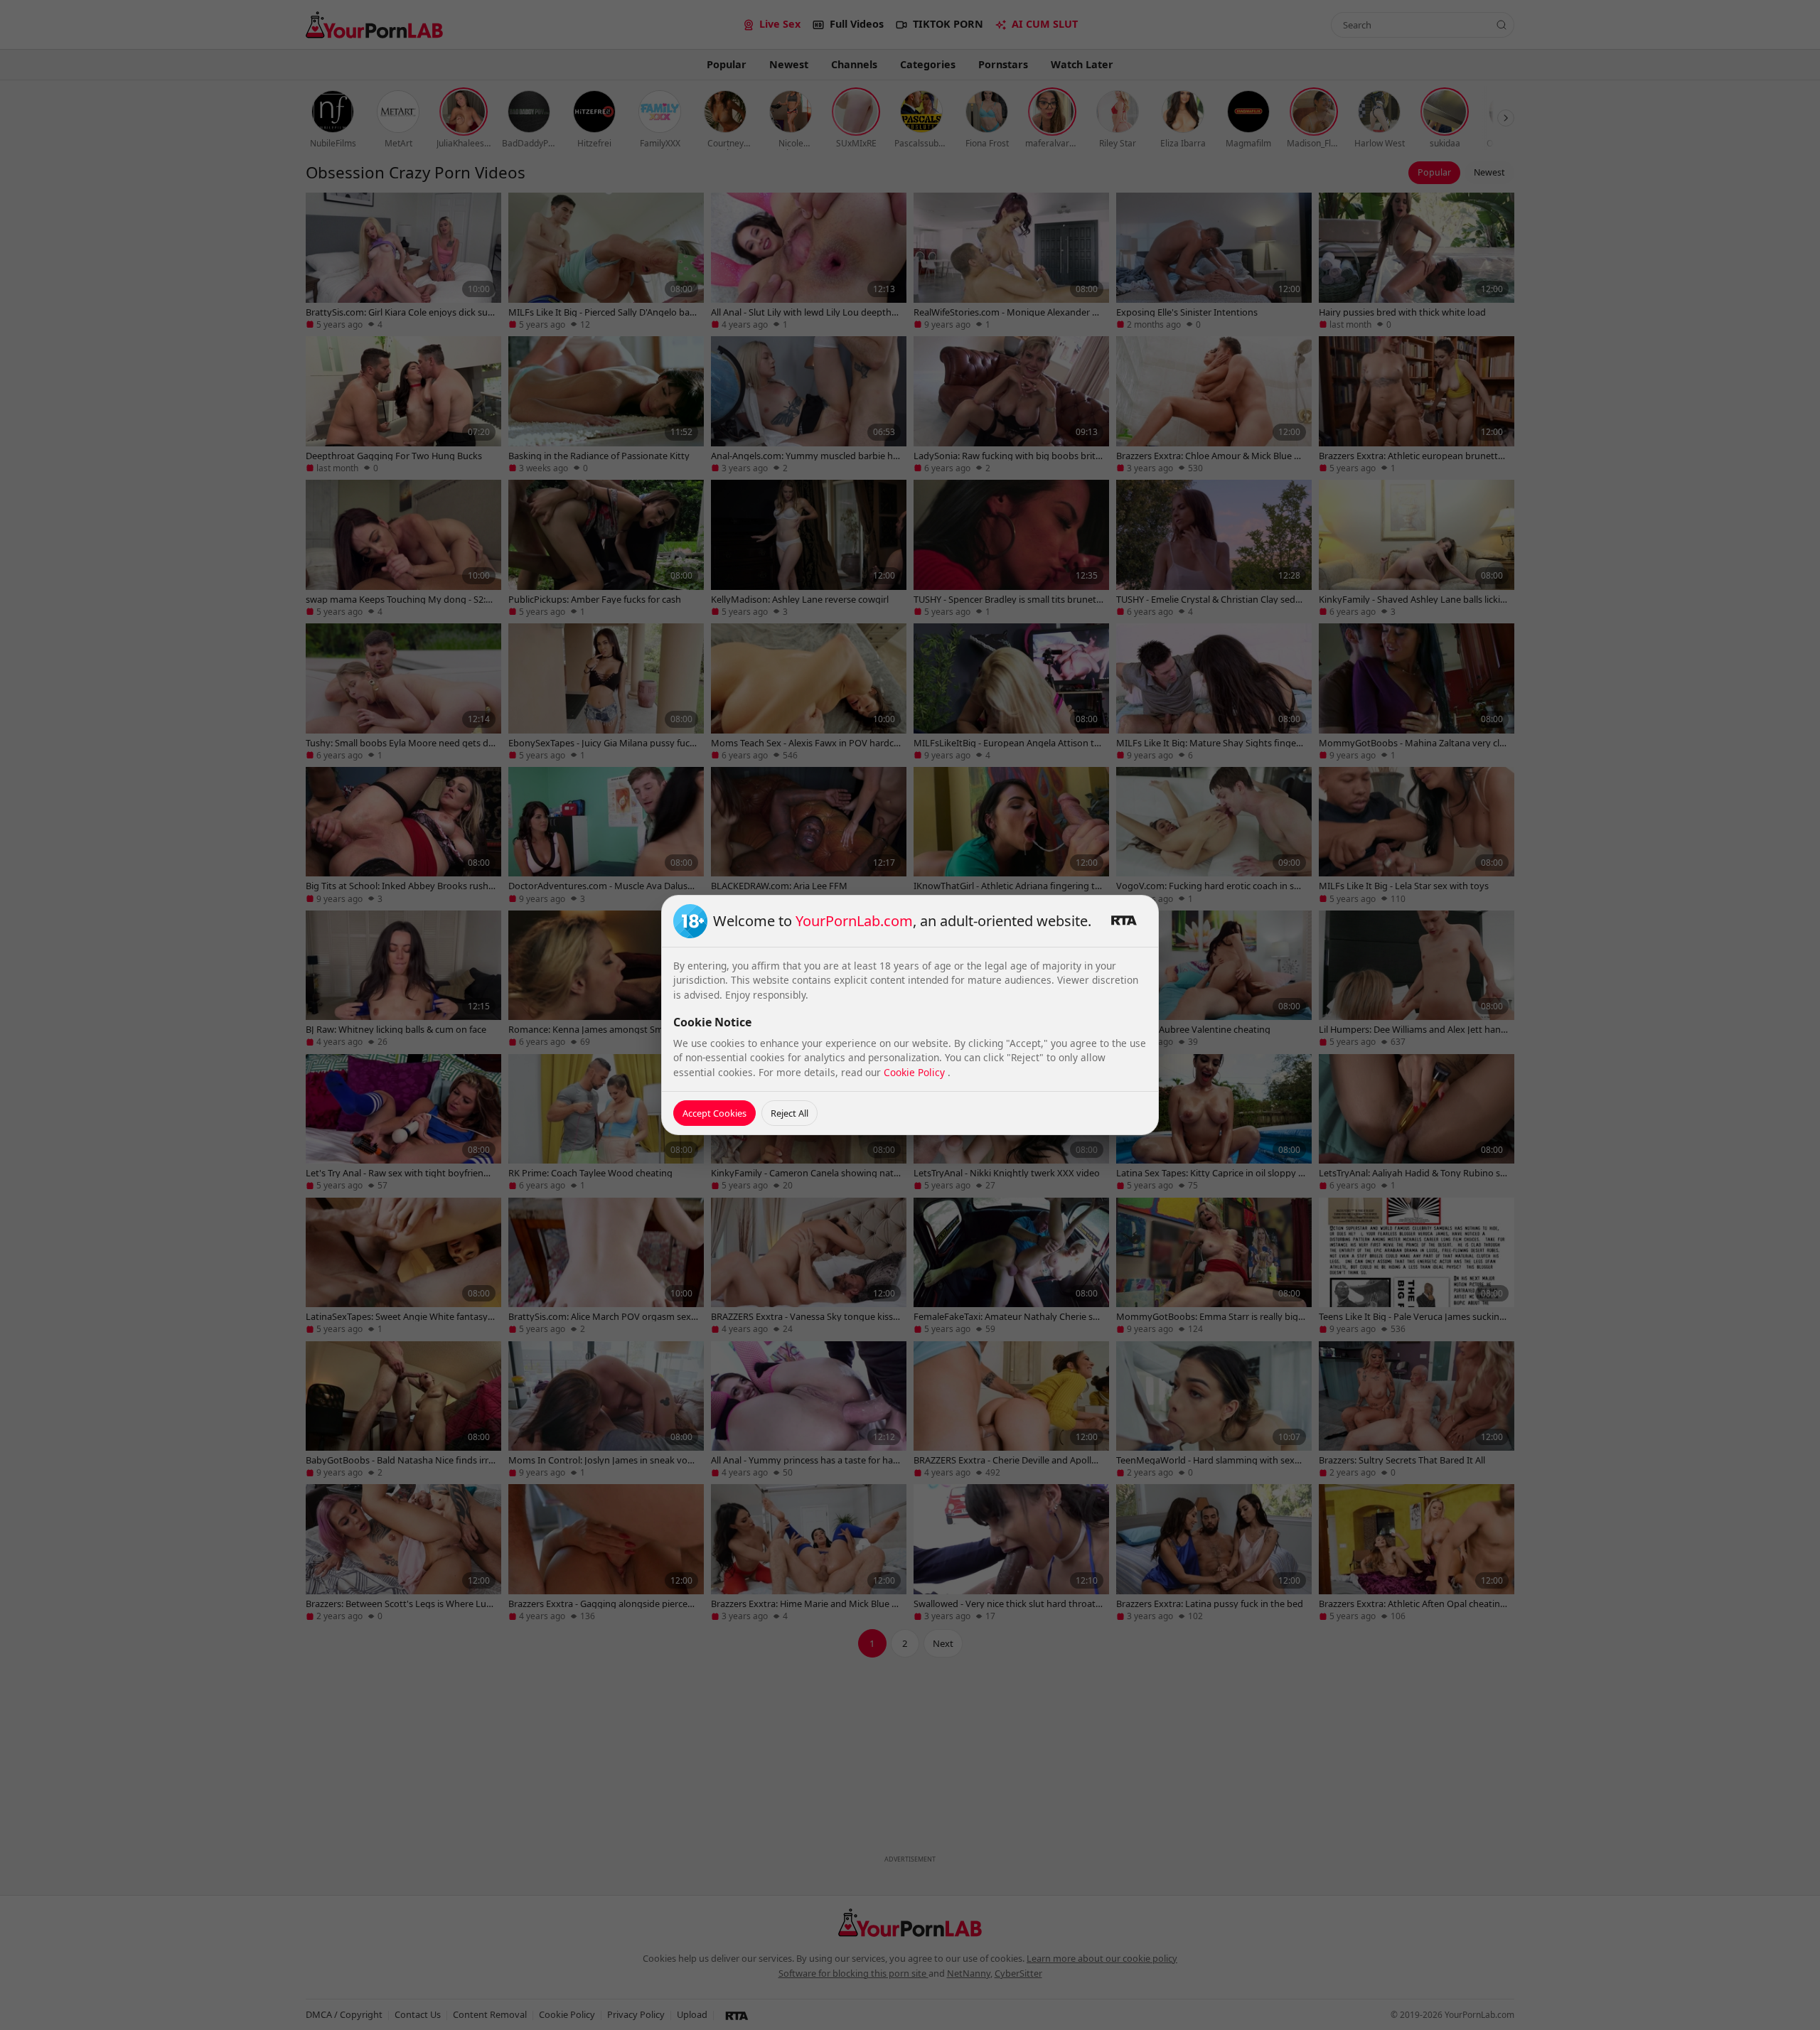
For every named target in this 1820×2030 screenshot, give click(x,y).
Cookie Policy (916, 1072)
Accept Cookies (714, 1113)
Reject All (789, 1113)
